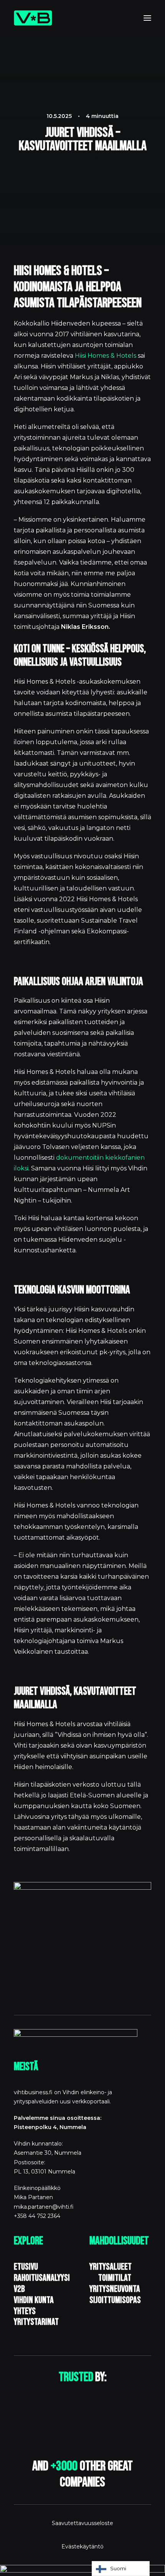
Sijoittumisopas (115, 2300)
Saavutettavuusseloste (82, 2523)
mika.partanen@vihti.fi (44, 2207)
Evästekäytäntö (82, 2547)
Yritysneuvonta (115, 2289)
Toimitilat (114, 2278)
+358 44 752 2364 (37, 2216)
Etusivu (26, 2267)
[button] (147, 18)
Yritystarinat (36, 2322)
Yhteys (25, 2311)
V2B (19, 2289)
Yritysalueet (111, 2267)
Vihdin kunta (34, 2300)
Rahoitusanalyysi (42, 2278)
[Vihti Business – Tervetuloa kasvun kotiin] (33, 18)
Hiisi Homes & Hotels (106, 356)
